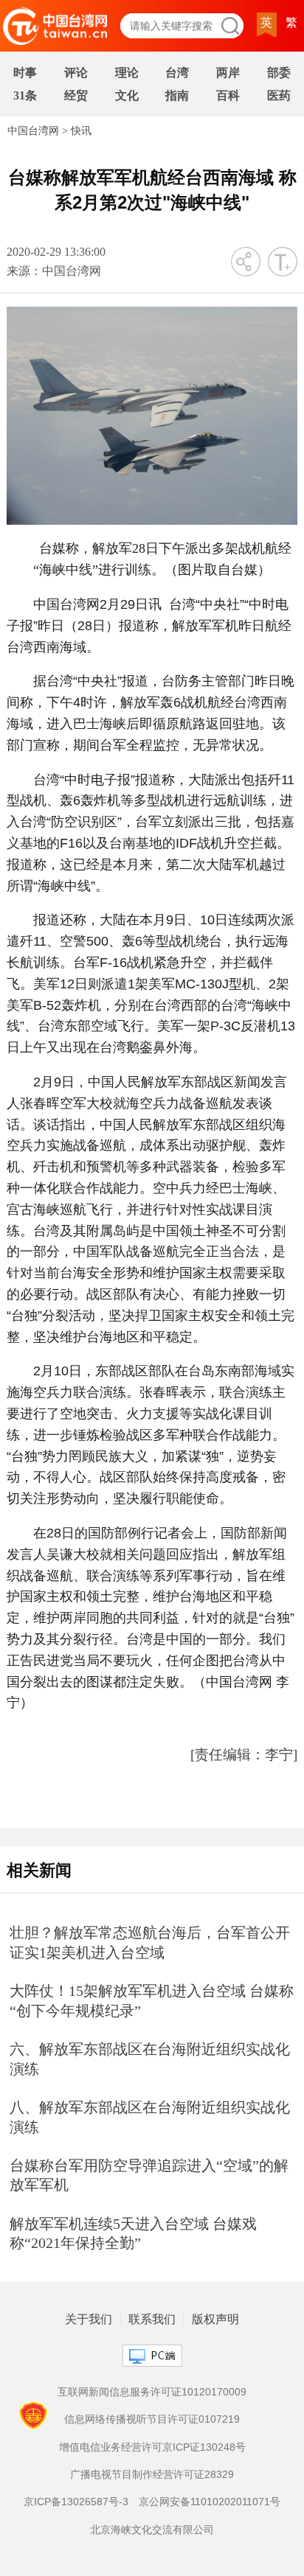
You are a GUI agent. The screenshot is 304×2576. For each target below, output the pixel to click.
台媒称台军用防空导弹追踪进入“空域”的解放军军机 (149, 2175)
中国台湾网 (33, 131)
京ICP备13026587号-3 (76, 2502)
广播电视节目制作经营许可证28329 (152, 2474)
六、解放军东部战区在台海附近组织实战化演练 (150, 2059)
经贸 (76, 95)
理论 (127, 73)
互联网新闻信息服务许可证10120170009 (152, 2392)
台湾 (177, 73)
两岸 (228, 73)
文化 (127, 95)
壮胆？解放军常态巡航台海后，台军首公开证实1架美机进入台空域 (150, 1943)
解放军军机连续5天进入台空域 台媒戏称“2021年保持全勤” (133, 2234)
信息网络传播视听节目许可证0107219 (152, 2419)
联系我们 (152, 2320)
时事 (25, 73)
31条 (25, 95)
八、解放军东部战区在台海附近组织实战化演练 (150, 2117)
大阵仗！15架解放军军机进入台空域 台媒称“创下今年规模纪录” (152, 2001)
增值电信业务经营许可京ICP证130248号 (152, 2447)
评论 (76, 73)
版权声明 (215, 2320)
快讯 (81, 131)
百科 (228, 95)
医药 (279, 95)
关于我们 (89, 2320)
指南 (177, 95)
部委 (279, 73)
